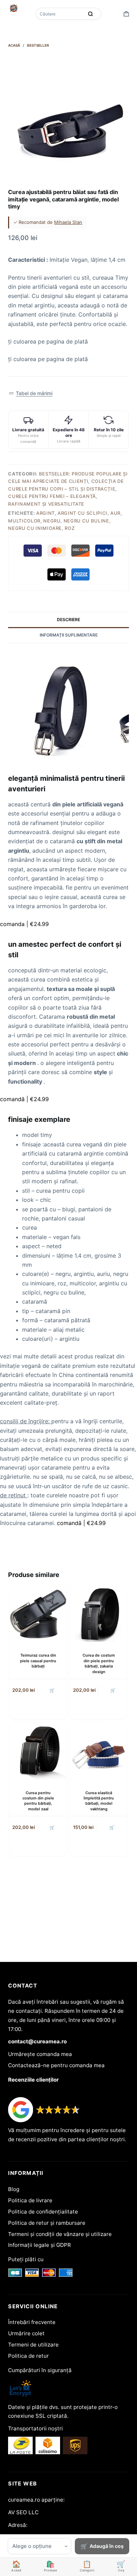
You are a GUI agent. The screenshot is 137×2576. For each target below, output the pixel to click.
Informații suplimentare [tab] (69, 635)
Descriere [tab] (68, 620)
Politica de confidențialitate (43, 2212)
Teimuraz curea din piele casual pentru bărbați (38, 1661)
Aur (115, 513)
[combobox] (60, 14)
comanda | (24, 924)
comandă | (24, 1099)
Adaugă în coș (107, 2546)
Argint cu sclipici (83, 513)
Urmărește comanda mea (40, 2054)
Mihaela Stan (68, 222)
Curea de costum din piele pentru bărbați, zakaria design (99, 1663)
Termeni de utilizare (33, 2345)
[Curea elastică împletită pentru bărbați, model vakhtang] (99, 1751)
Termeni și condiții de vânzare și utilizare (60, 2234)
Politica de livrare (30, 2200)
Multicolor (24, 521)
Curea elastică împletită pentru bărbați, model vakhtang (99, 1801)
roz (70, 528)
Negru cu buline (86, 521)
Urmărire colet (26, 2333)
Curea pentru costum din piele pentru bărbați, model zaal (38, 1801)
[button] (30, 394)
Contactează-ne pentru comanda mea (56, 2065)
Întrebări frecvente (32, 2322)
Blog (14, 2189)
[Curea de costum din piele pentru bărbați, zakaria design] (99, 1614)
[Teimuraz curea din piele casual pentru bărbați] (38, 1614)
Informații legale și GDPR (40, 2245)
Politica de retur (28, 2356)
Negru (52, 521)
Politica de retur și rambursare (47, 2223)
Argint (45, 513)
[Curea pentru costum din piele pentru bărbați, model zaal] (38, 1751)
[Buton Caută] (91, 14)
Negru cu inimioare (35, 528)
